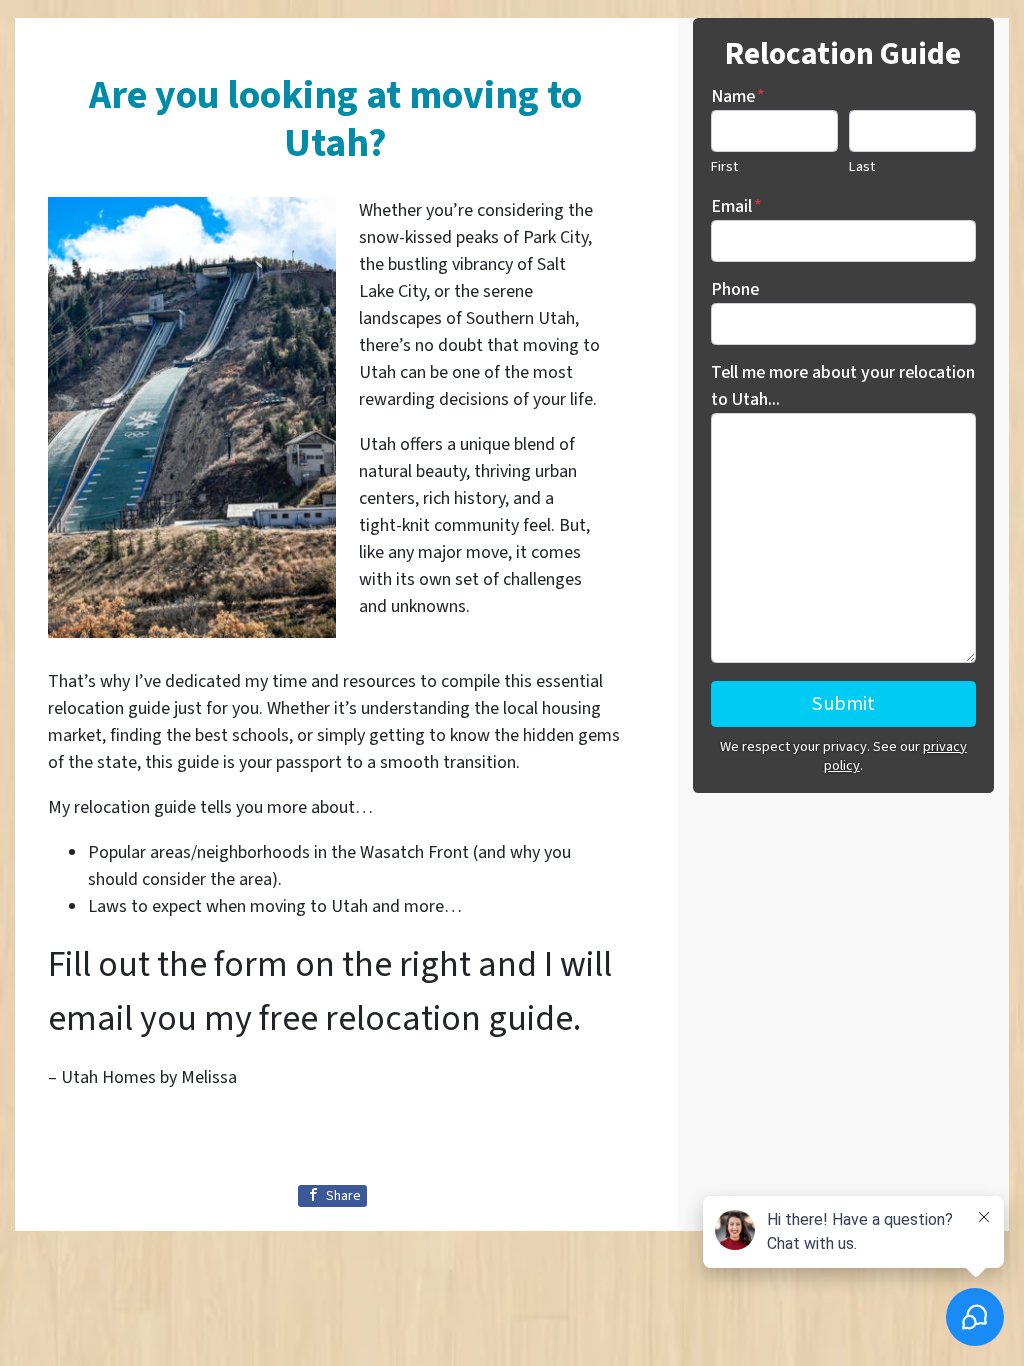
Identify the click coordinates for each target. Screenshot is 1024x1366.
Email (736, 206)
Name (738, 96)
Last (862, 166)
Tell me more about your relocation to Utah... (843, 386)
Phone (735, 289)
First (724, 166)
